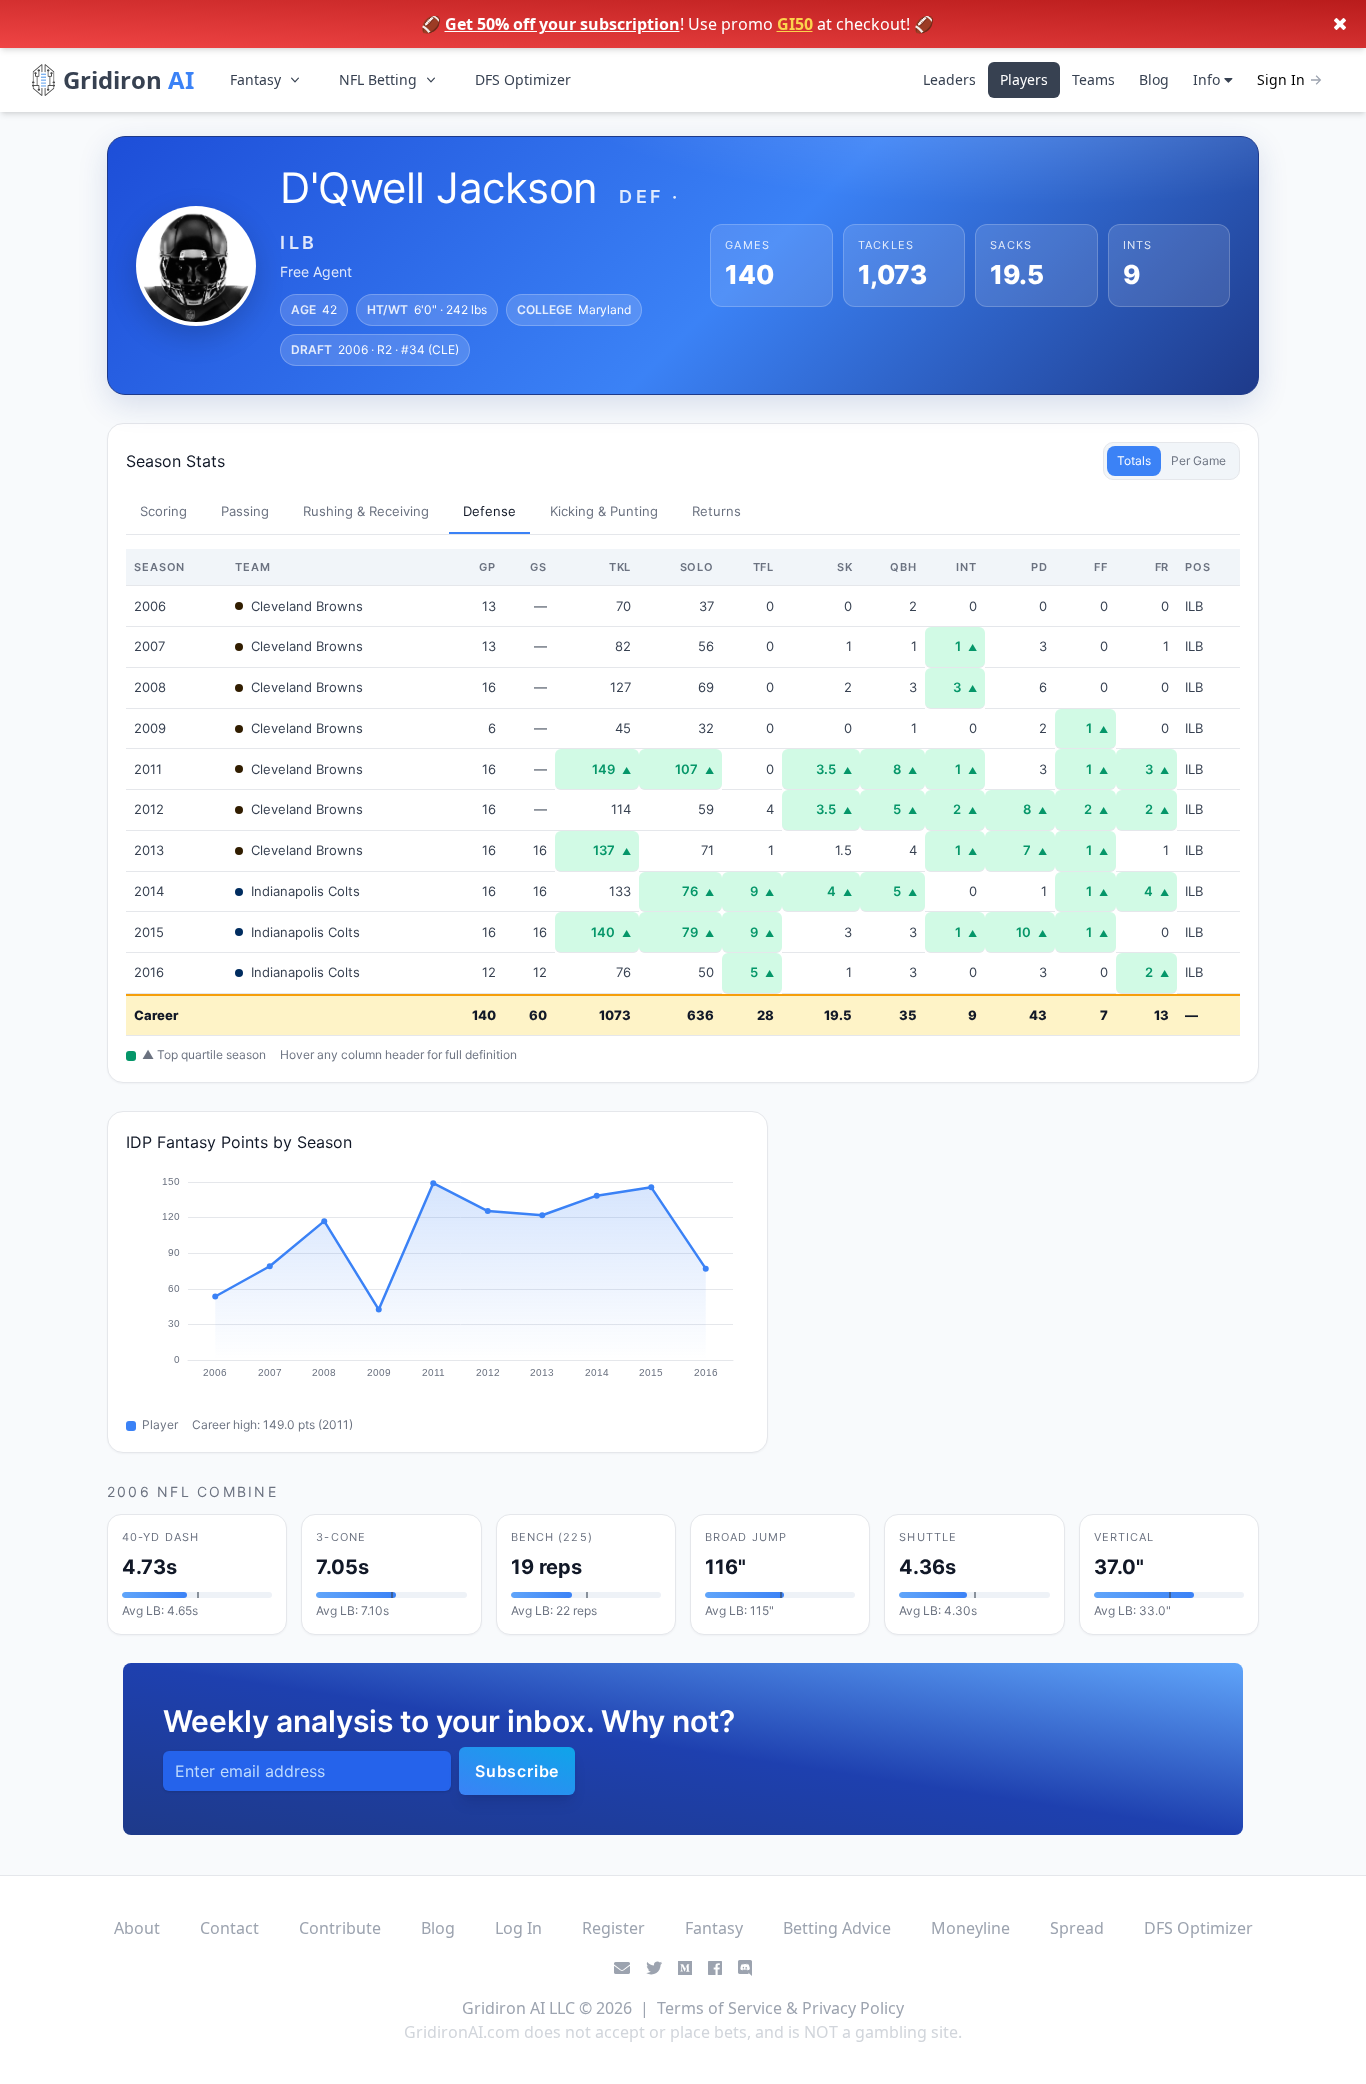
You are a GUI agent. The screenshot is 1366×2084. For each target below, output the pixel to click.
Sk (845, 567)
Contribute (340, 1928)
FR (1162, 567)
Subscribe (517, 1771)
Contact (229, 1928)
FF (1101, 567)
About (137, 1928)
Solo (697, 567)
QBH (903, 567)
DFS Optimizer (523, 79)
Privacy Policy (853, 2008)
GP (487, 567)
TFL (764, 567)
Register (613, 1928)
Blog (1154, 79)
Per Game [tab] (1198, 460)
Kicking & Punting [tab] (604, 511)
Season (159, 567)
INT (966, 567)
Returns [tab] (716, 511)
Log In (518, 1928)
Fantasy (255, 79)
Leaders (949, 79)
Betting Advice (837, 1928)
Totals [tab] (1134, 460)
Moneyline (970, 1928)
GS (538, 567)
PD (1039, 567)
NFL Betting (378, 79)
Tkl (620, 567)
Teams (1093, 79)
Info (1208, 79)
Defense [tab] (489, 511)
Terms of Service (719, 2008)
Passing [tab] (245, 511)
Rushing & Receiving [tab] (366, 511)
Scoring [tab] (163, 511)
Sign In (1281, 79)
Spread (1077, 1928)
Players (1024, 79)
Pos (1198, 567)
